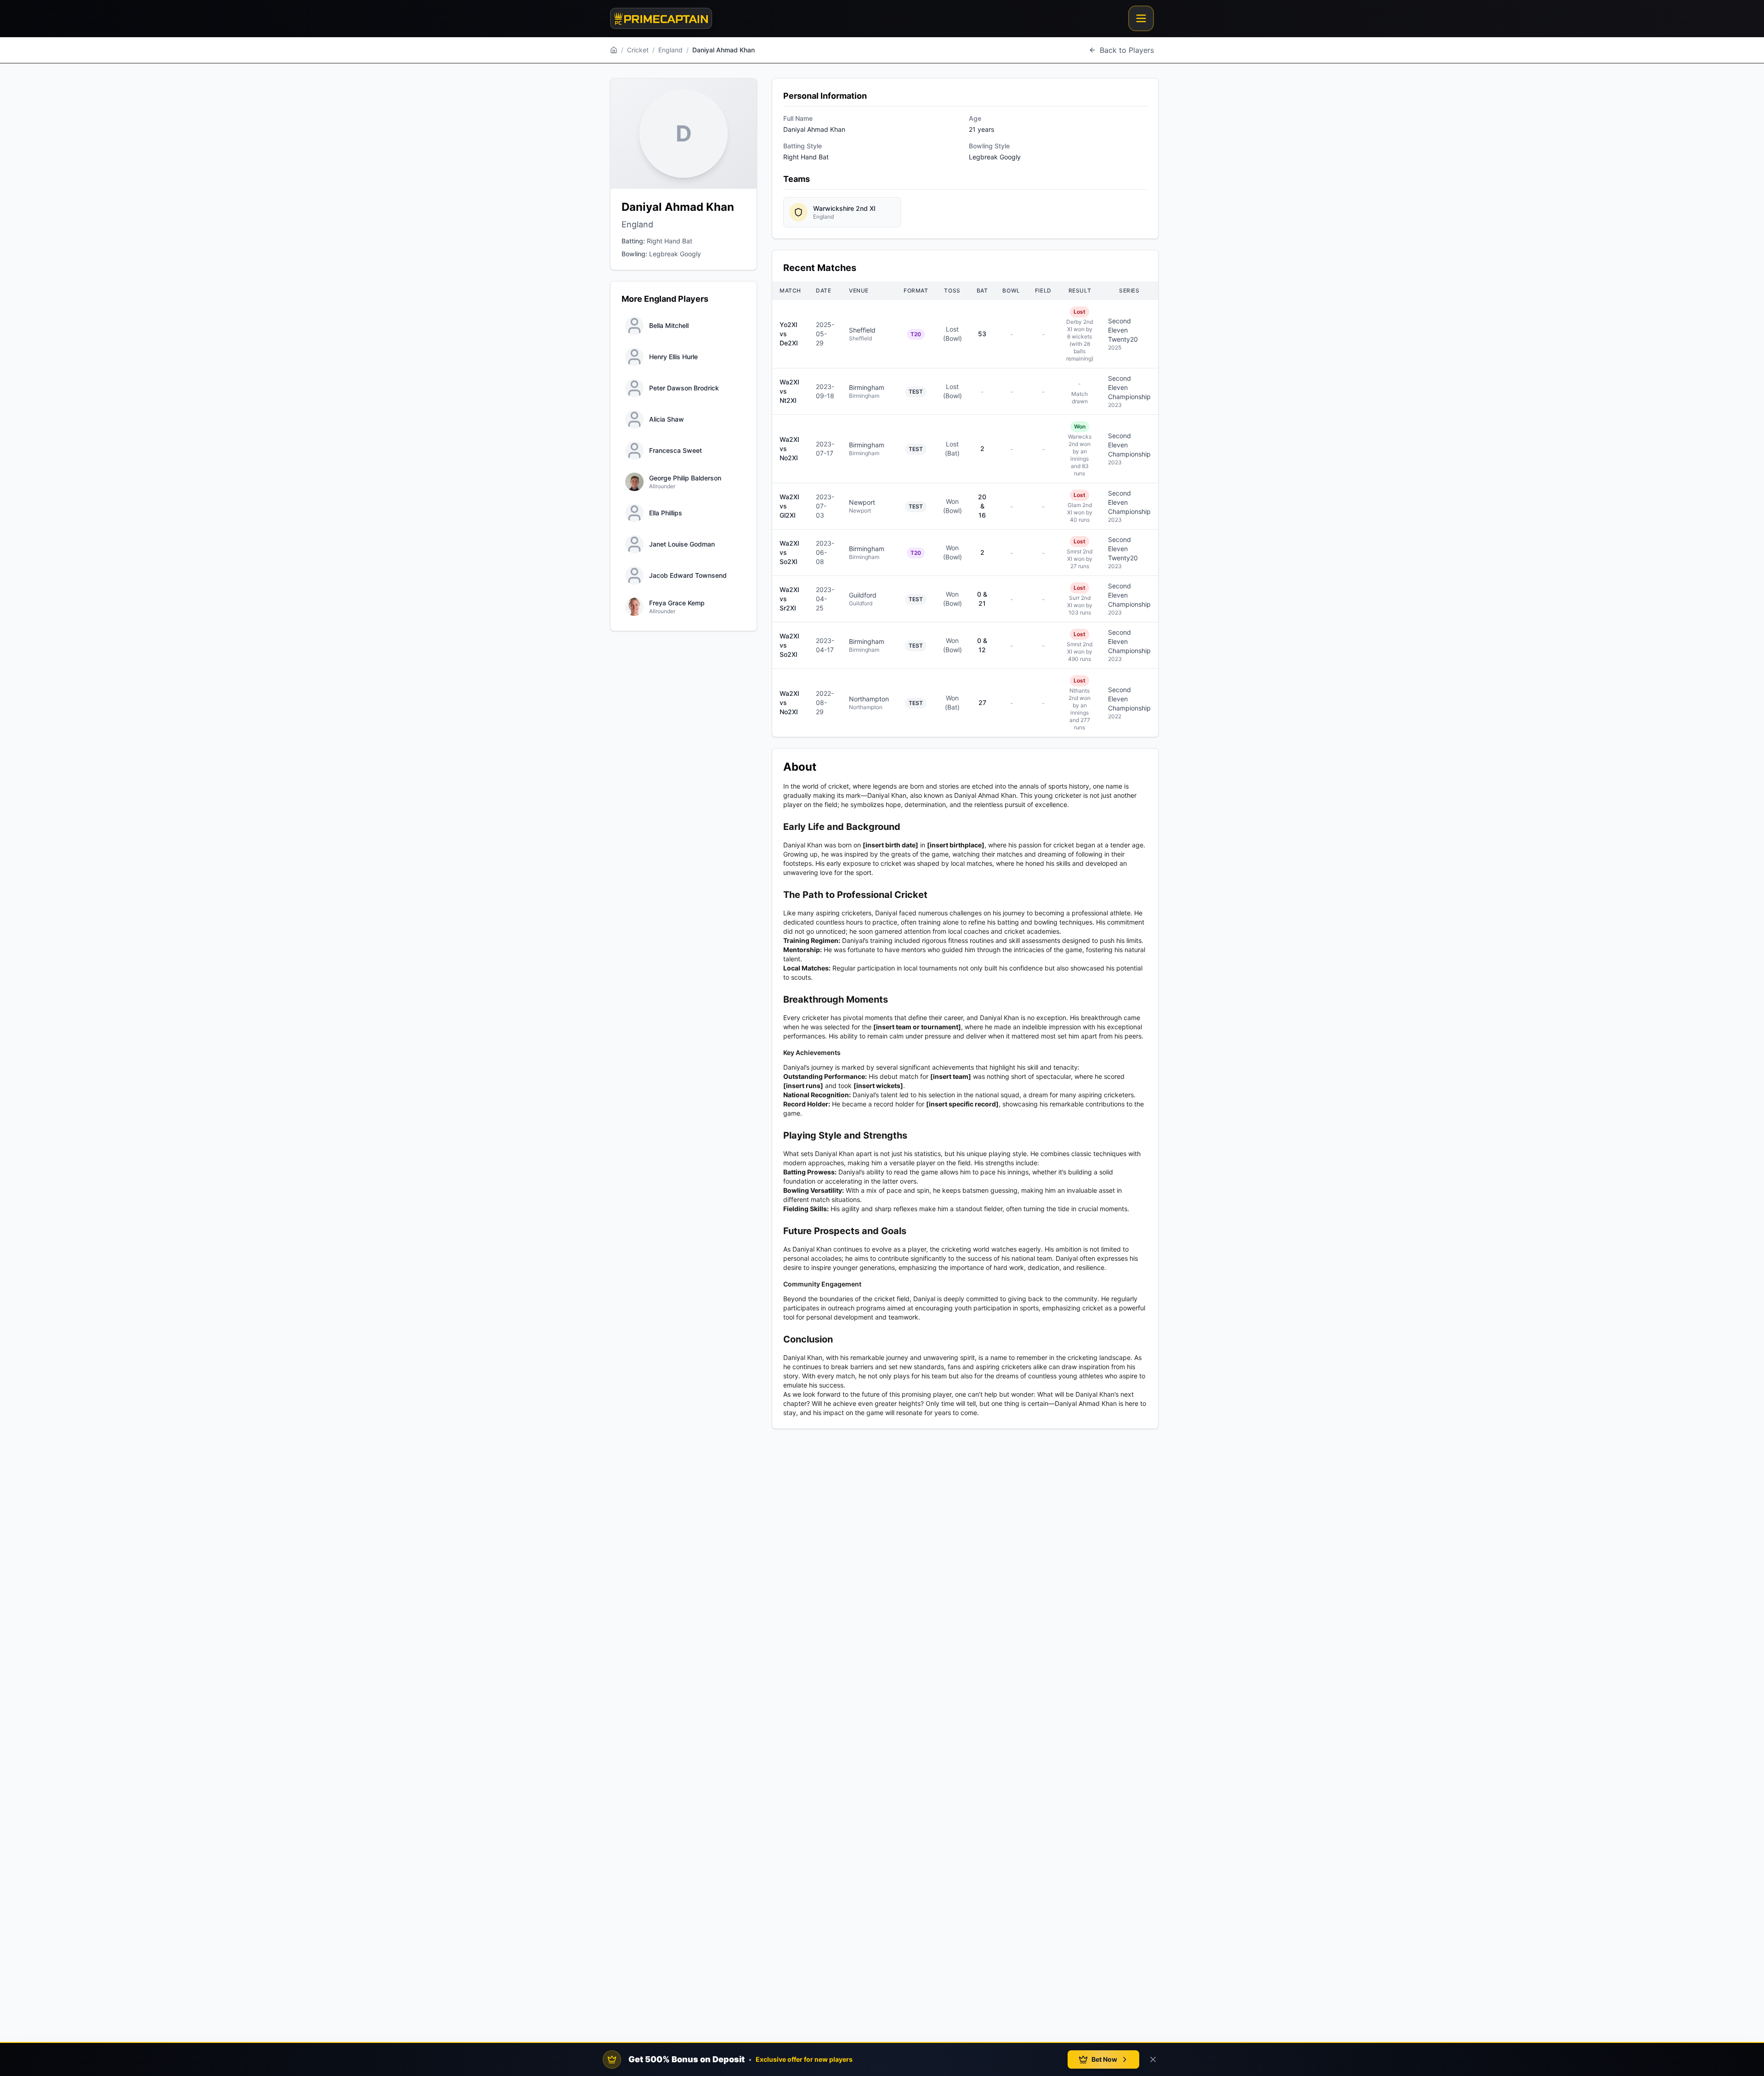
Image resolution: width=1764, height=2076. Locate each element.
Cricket (638, 50)
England (670, 50)
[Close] (1153, 2059)
